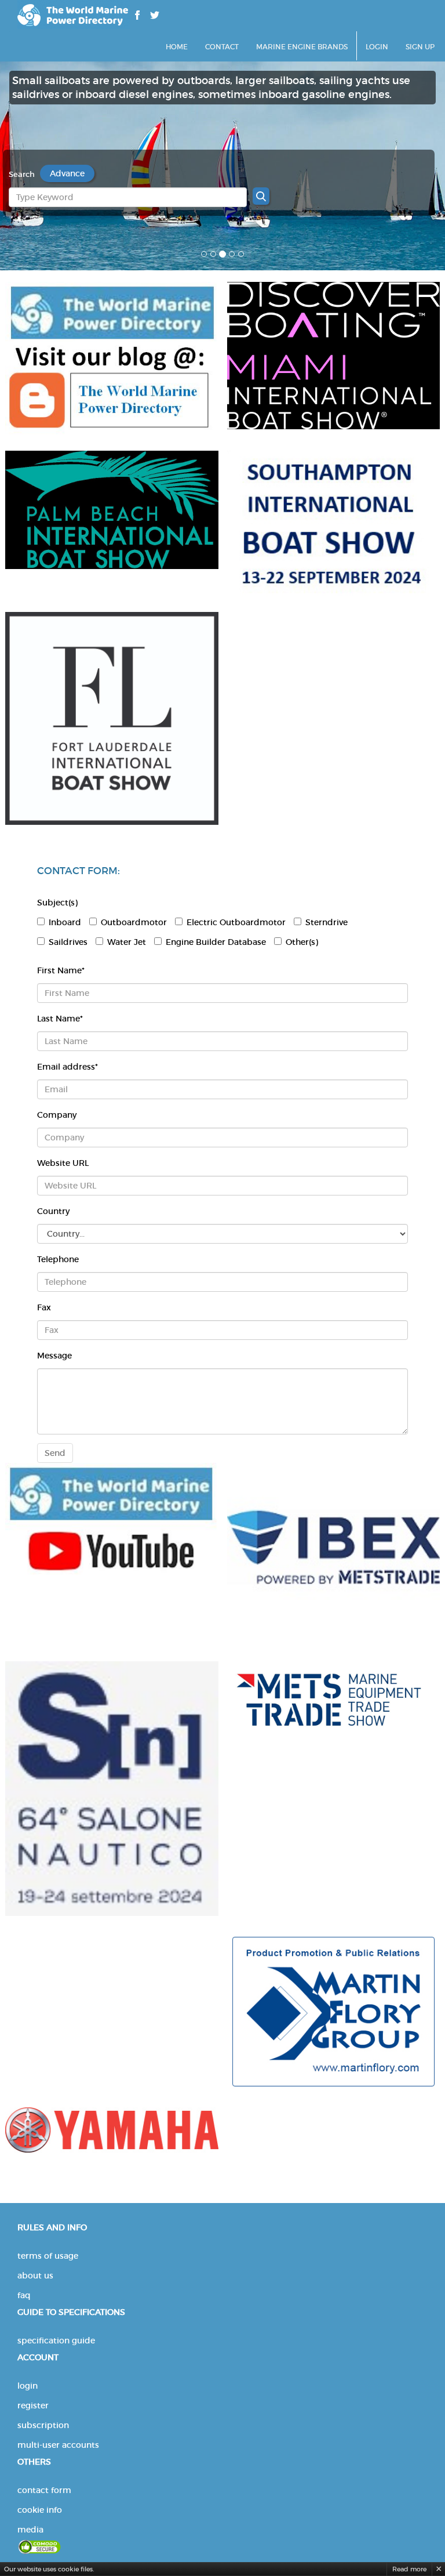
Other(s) (302, 942)
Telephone (58, 1259)
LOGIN (377, 47)
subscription (43, 2425)
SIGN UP (420, 47)
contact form (44, 2490)
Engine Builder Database (216, 942)
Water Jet (127, 942)
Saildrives (68, 942)
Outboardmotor (134, 922)
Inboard (65, 922)
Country (53, 1211)
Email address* (68, 1067)
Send (55, 1453)
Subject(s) (57, 903)
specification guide (56, 2340)
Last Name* (60, 1019)
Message (54, 1356)
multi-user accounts (58, 2445)
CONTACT (222, 47)
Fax (44, 1307)
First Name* (61, 970)
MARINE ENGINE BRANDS (302, 47)
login (28, 2386)
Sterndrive (327, 922)
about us (35, 2276)
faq (24, 2295)
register (33, 2405)
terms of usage (48, 2256)
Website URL (63, 1163)
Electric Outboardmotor (236, 922)
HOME (177, 47)
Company (57, 1115)
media (30, 2530)
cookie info (40, 2510)
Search (22, 174)
